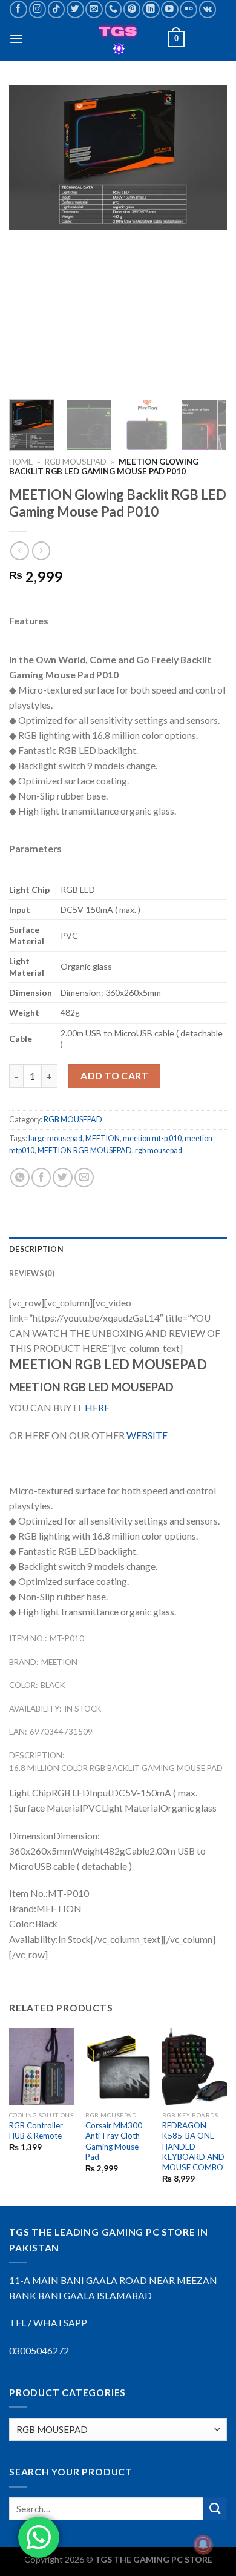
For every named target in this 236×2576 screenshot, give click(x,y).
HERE (97, 1408)
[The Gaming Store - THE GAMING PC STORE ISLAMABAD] (118, 39)
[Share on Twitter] (62, 1177)
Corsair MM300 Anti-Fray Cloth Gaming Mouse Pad (114, 2141)
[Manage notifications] (203, 2545)
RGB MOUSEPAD (76, 462)
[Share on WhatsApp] (20, 1177)
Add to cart (114, 1076)
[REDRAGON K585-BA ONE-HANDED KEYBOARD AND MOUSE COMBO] (195, 2067)
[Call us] (113, 9)
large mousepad (55, 1138)
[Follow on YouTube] (170, 9)
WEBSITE (147, 1435)
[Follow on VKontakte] (208, 9)
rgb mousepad (159, 1151)
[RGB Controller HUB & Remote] (41, 2067)
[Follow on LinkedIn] (151, 9)
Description (36, 1249)
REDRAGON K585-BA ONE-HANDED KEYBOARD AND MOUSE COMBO (193, 2146)
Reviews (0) (32, 1273)
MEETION (103, 1138)
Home (21, 462)
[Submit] (215, 2509)
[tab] (118, 1250)
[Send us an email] (94, 9)
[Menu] (16, 39)
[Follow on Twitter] (75, 9)
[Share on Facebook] (41, 1177)
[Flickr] (188, 9)
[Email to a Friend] (84, 1177)
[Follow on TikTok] (57, 9)
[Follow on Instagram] (38, 9)
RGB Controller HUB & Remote (36, 2131)
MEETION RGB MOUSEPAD (85, 1151)
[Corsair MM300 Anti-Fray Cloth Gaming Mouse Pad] (118, 2067)
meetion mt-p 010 (152, 1138)
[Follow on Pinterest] (132, 9)
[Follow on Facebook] (18, 9)
